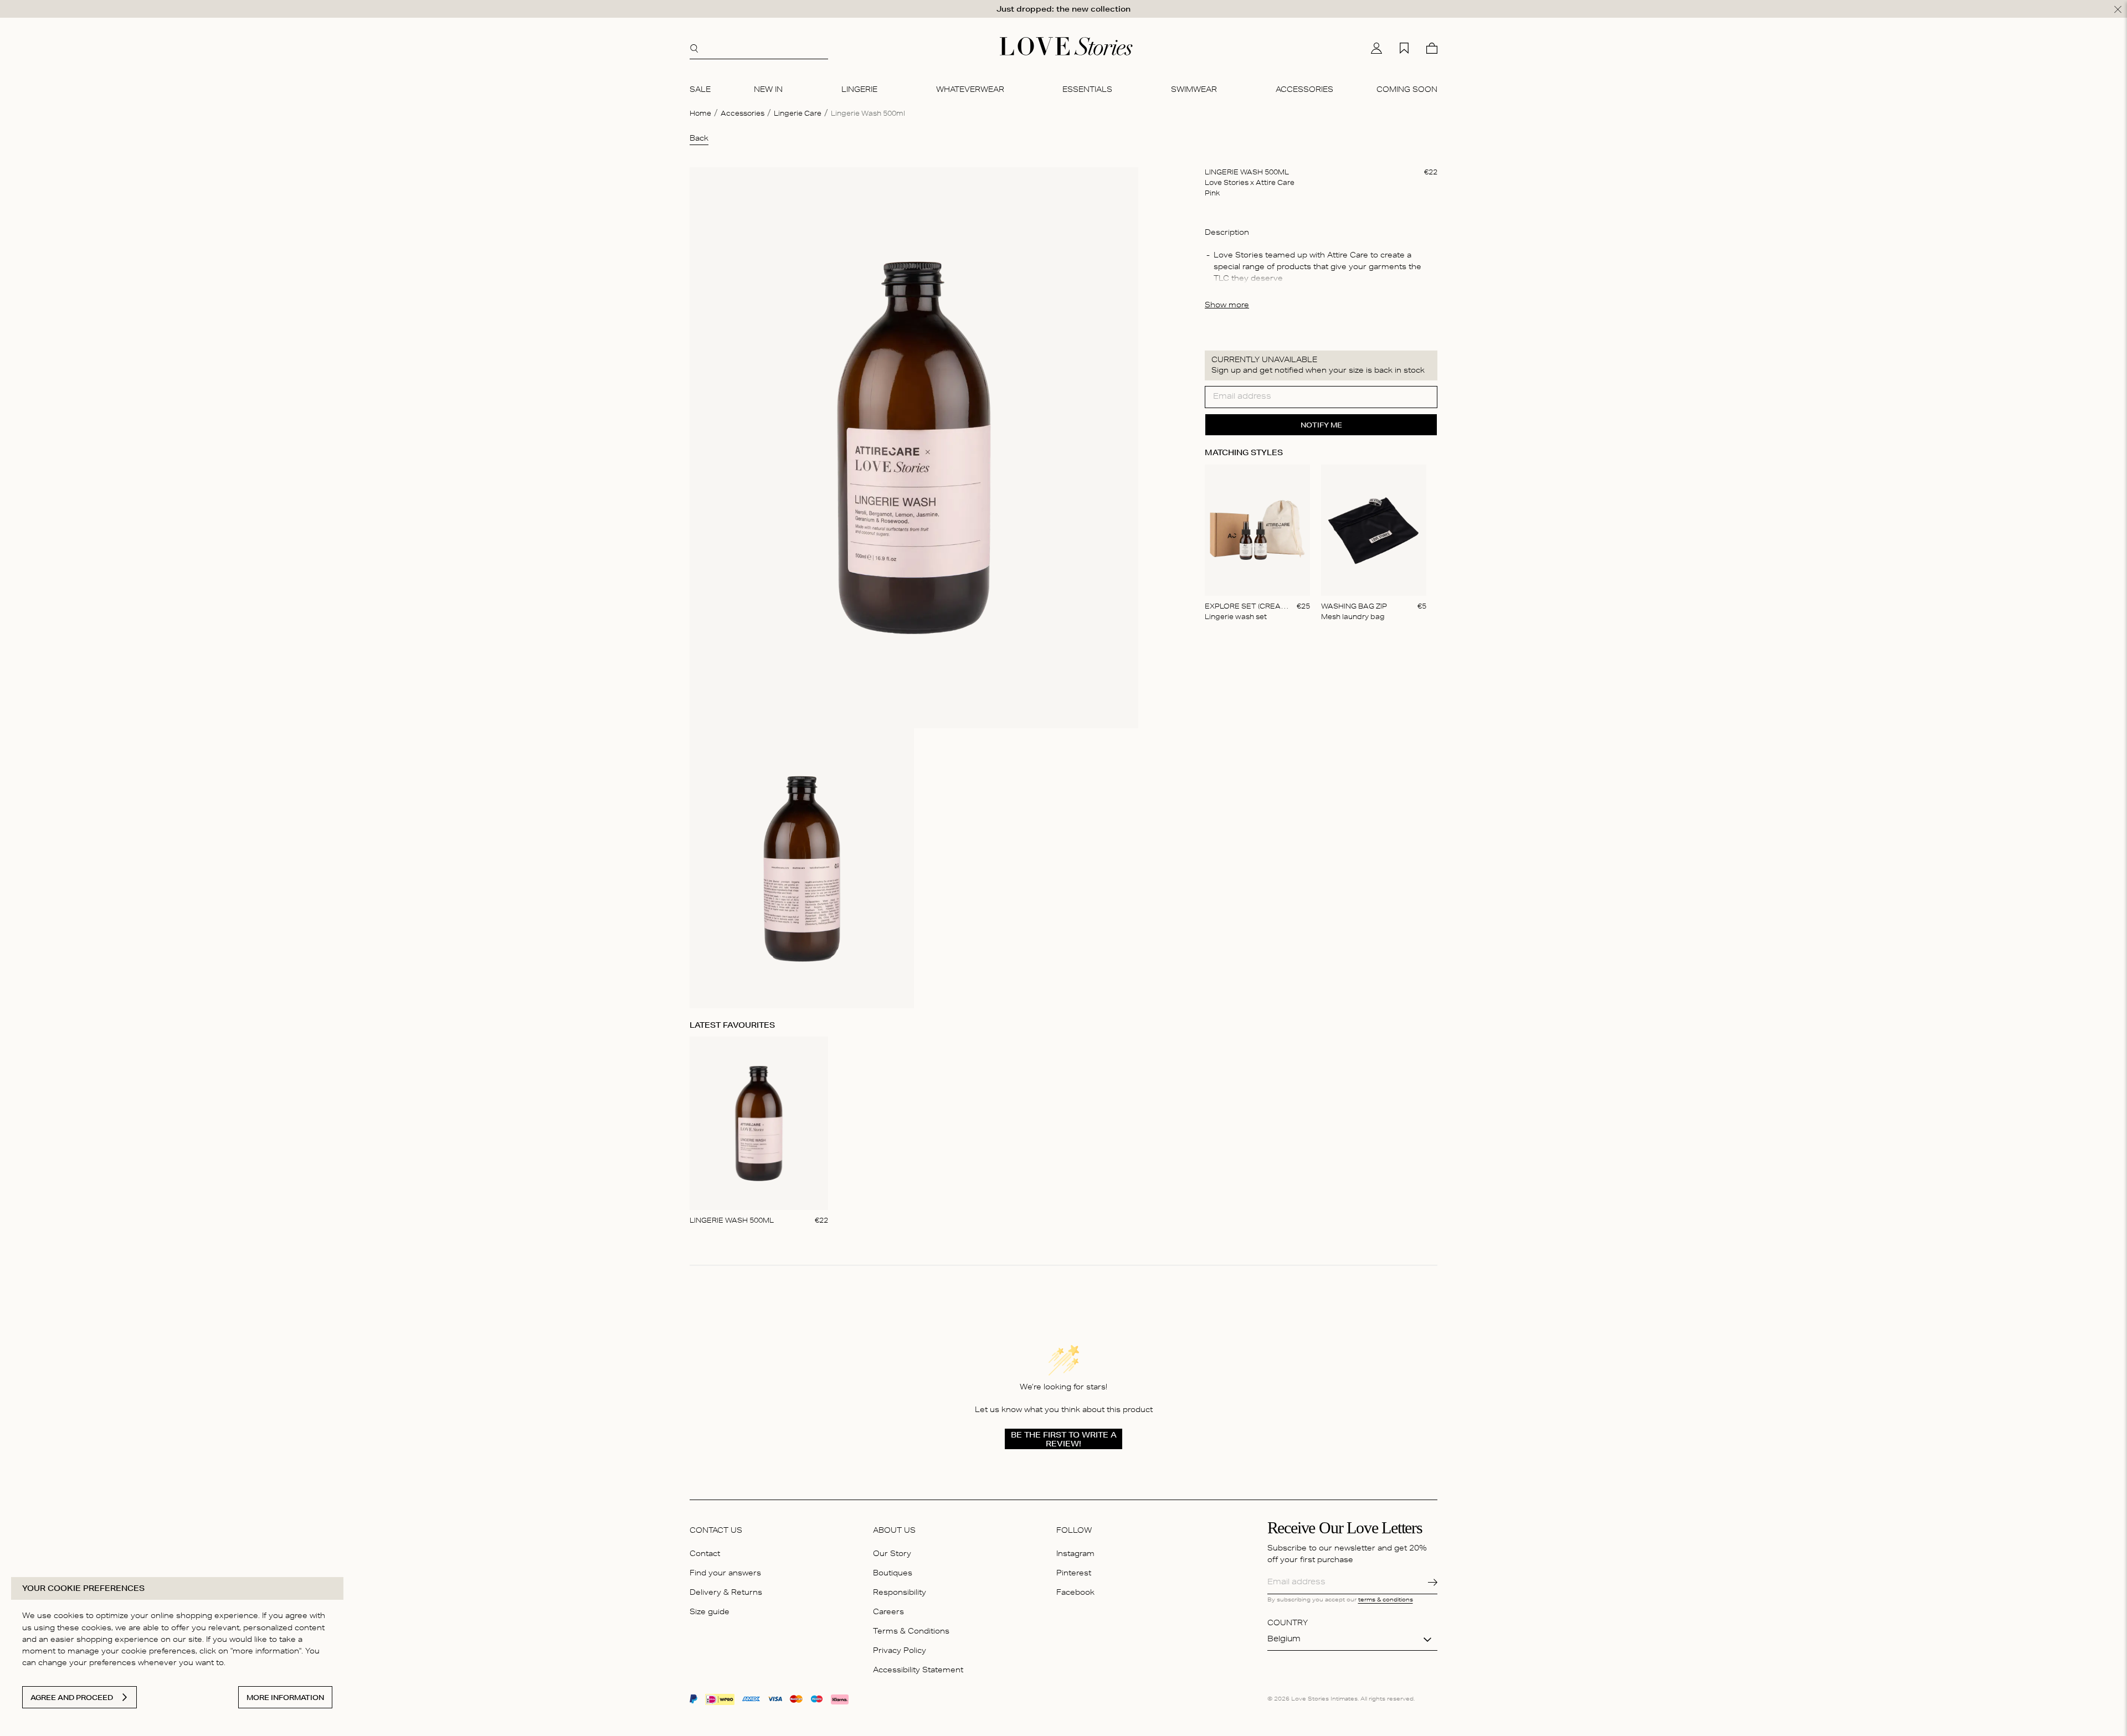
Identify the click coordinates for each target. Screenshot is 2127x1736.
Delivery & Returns (726, 1593)
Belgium (1284, 1640)
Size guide (710, 1613)
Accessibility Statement (918, 1671)
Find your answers (725, 1574)
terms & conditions (1386, 1600)
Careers (888, 1613)
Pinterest (1074, 1574)
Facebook (1075, 1593)
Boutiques (893, 1574)
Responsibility (900, 1593)
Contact (705, 1555)
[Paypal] (693, 1700)
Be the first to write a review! (1064, 1439)
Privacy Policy (900, 1652)
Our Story (892, 1555)
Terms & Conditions (911, 1632)
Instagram (1075, 1555)
